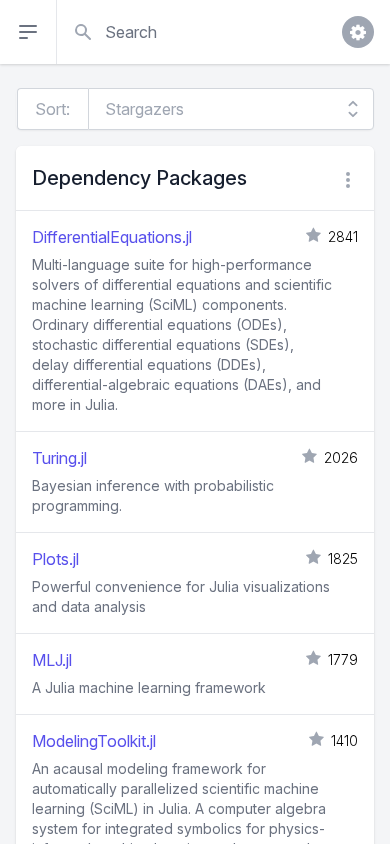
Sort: (52, 109)
